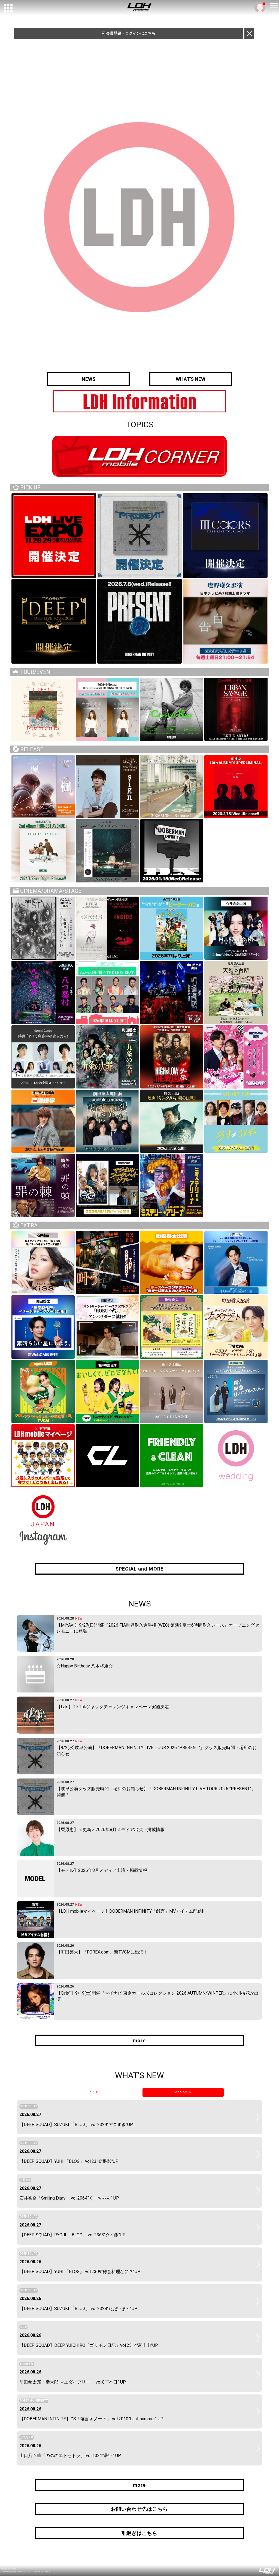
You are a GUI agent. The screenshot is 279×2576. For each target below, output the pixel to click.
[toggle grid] (8, 8)
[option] (139, 401)
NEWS (89, 379)
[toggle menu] (274, 5)
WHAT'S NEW (191, 379)
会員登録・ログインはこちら (130, 33)
